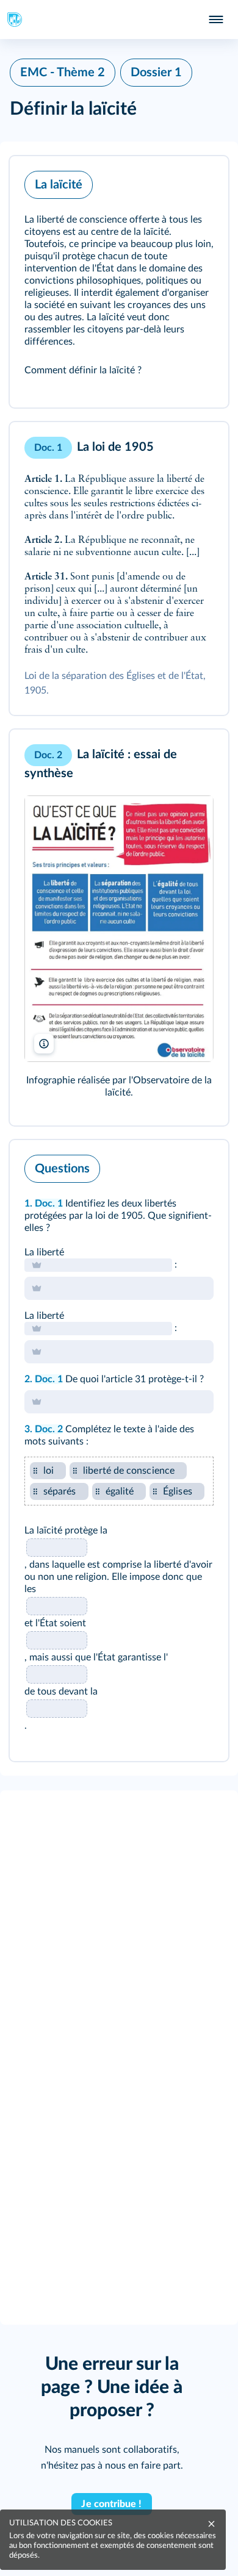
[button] (119, 282)
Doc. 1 (49, 1204)
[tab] (168, 1166)
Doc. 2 (49, 1429)
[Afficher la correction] (168, 1166)
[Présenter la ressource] (200, 182)
